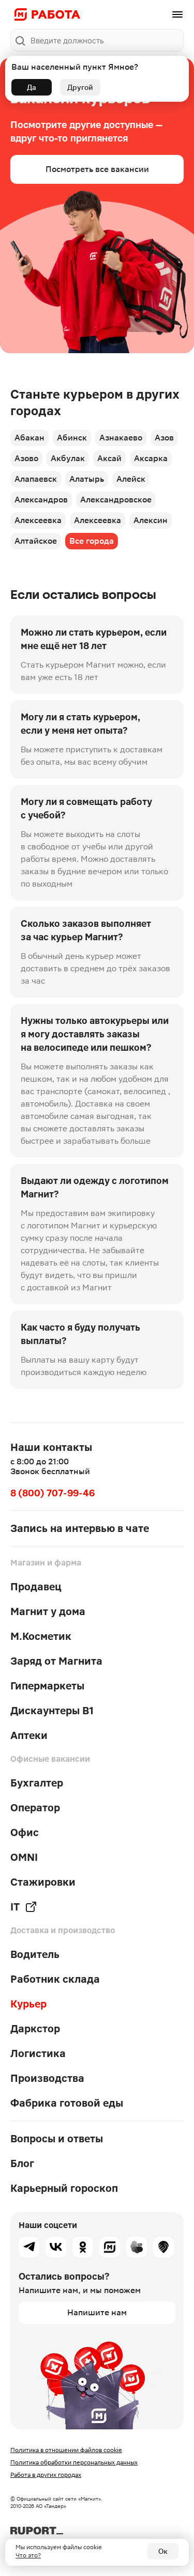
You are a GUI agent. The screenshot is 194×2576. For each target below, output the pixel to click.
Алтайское (36, 541)
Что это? (28, 2555)
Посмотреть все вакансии (97, 169)
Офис (25, 1832)
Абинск (72, 438)
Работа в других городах (46, 2475)
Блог (22, 2163)
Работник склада (55, 1979)
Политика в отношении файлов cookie (66, 2450)
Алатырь (87, 479)
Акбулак (68, 458)
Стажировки (43, 1882)
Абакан (29, 438)
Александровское (116, 500)
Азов (164, 438)
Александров (41, 500)
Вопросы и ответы (57, 2139)
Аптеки (29, 1735)
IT (15, 1907)
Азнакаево (121, 438)
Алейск (131, 479)
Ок (163, 2551)
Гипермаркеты (47, 1686)
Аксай (109, 458)
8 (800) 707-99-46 (53, 1493)
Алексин (151, 520)
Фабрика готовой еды (67, 2103)
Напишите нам (97, 2312)
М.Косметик (41, 1636)
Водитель (35, 1954)
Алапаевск (36, 479)
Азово (26, 458)
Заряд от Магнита (56, 1661)
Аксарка (151, 458)
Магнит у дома (48, 1611)
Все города (92, 541)
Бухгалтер (37, 1783)
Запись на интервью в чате (80, 1528)
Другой (80, 87)
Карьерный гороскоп (64, 2188)
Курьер (28, 2004)
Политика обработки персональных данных (74, 2462)
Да (32, 87)
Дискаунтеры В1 (52, 1711)
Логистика (38, 2053)
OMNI (24, 1857)
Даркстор (35, 2029)
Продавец (36, 1587)
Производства (47, 2078)
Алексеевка (38, 520)
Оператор (35, 1808)
